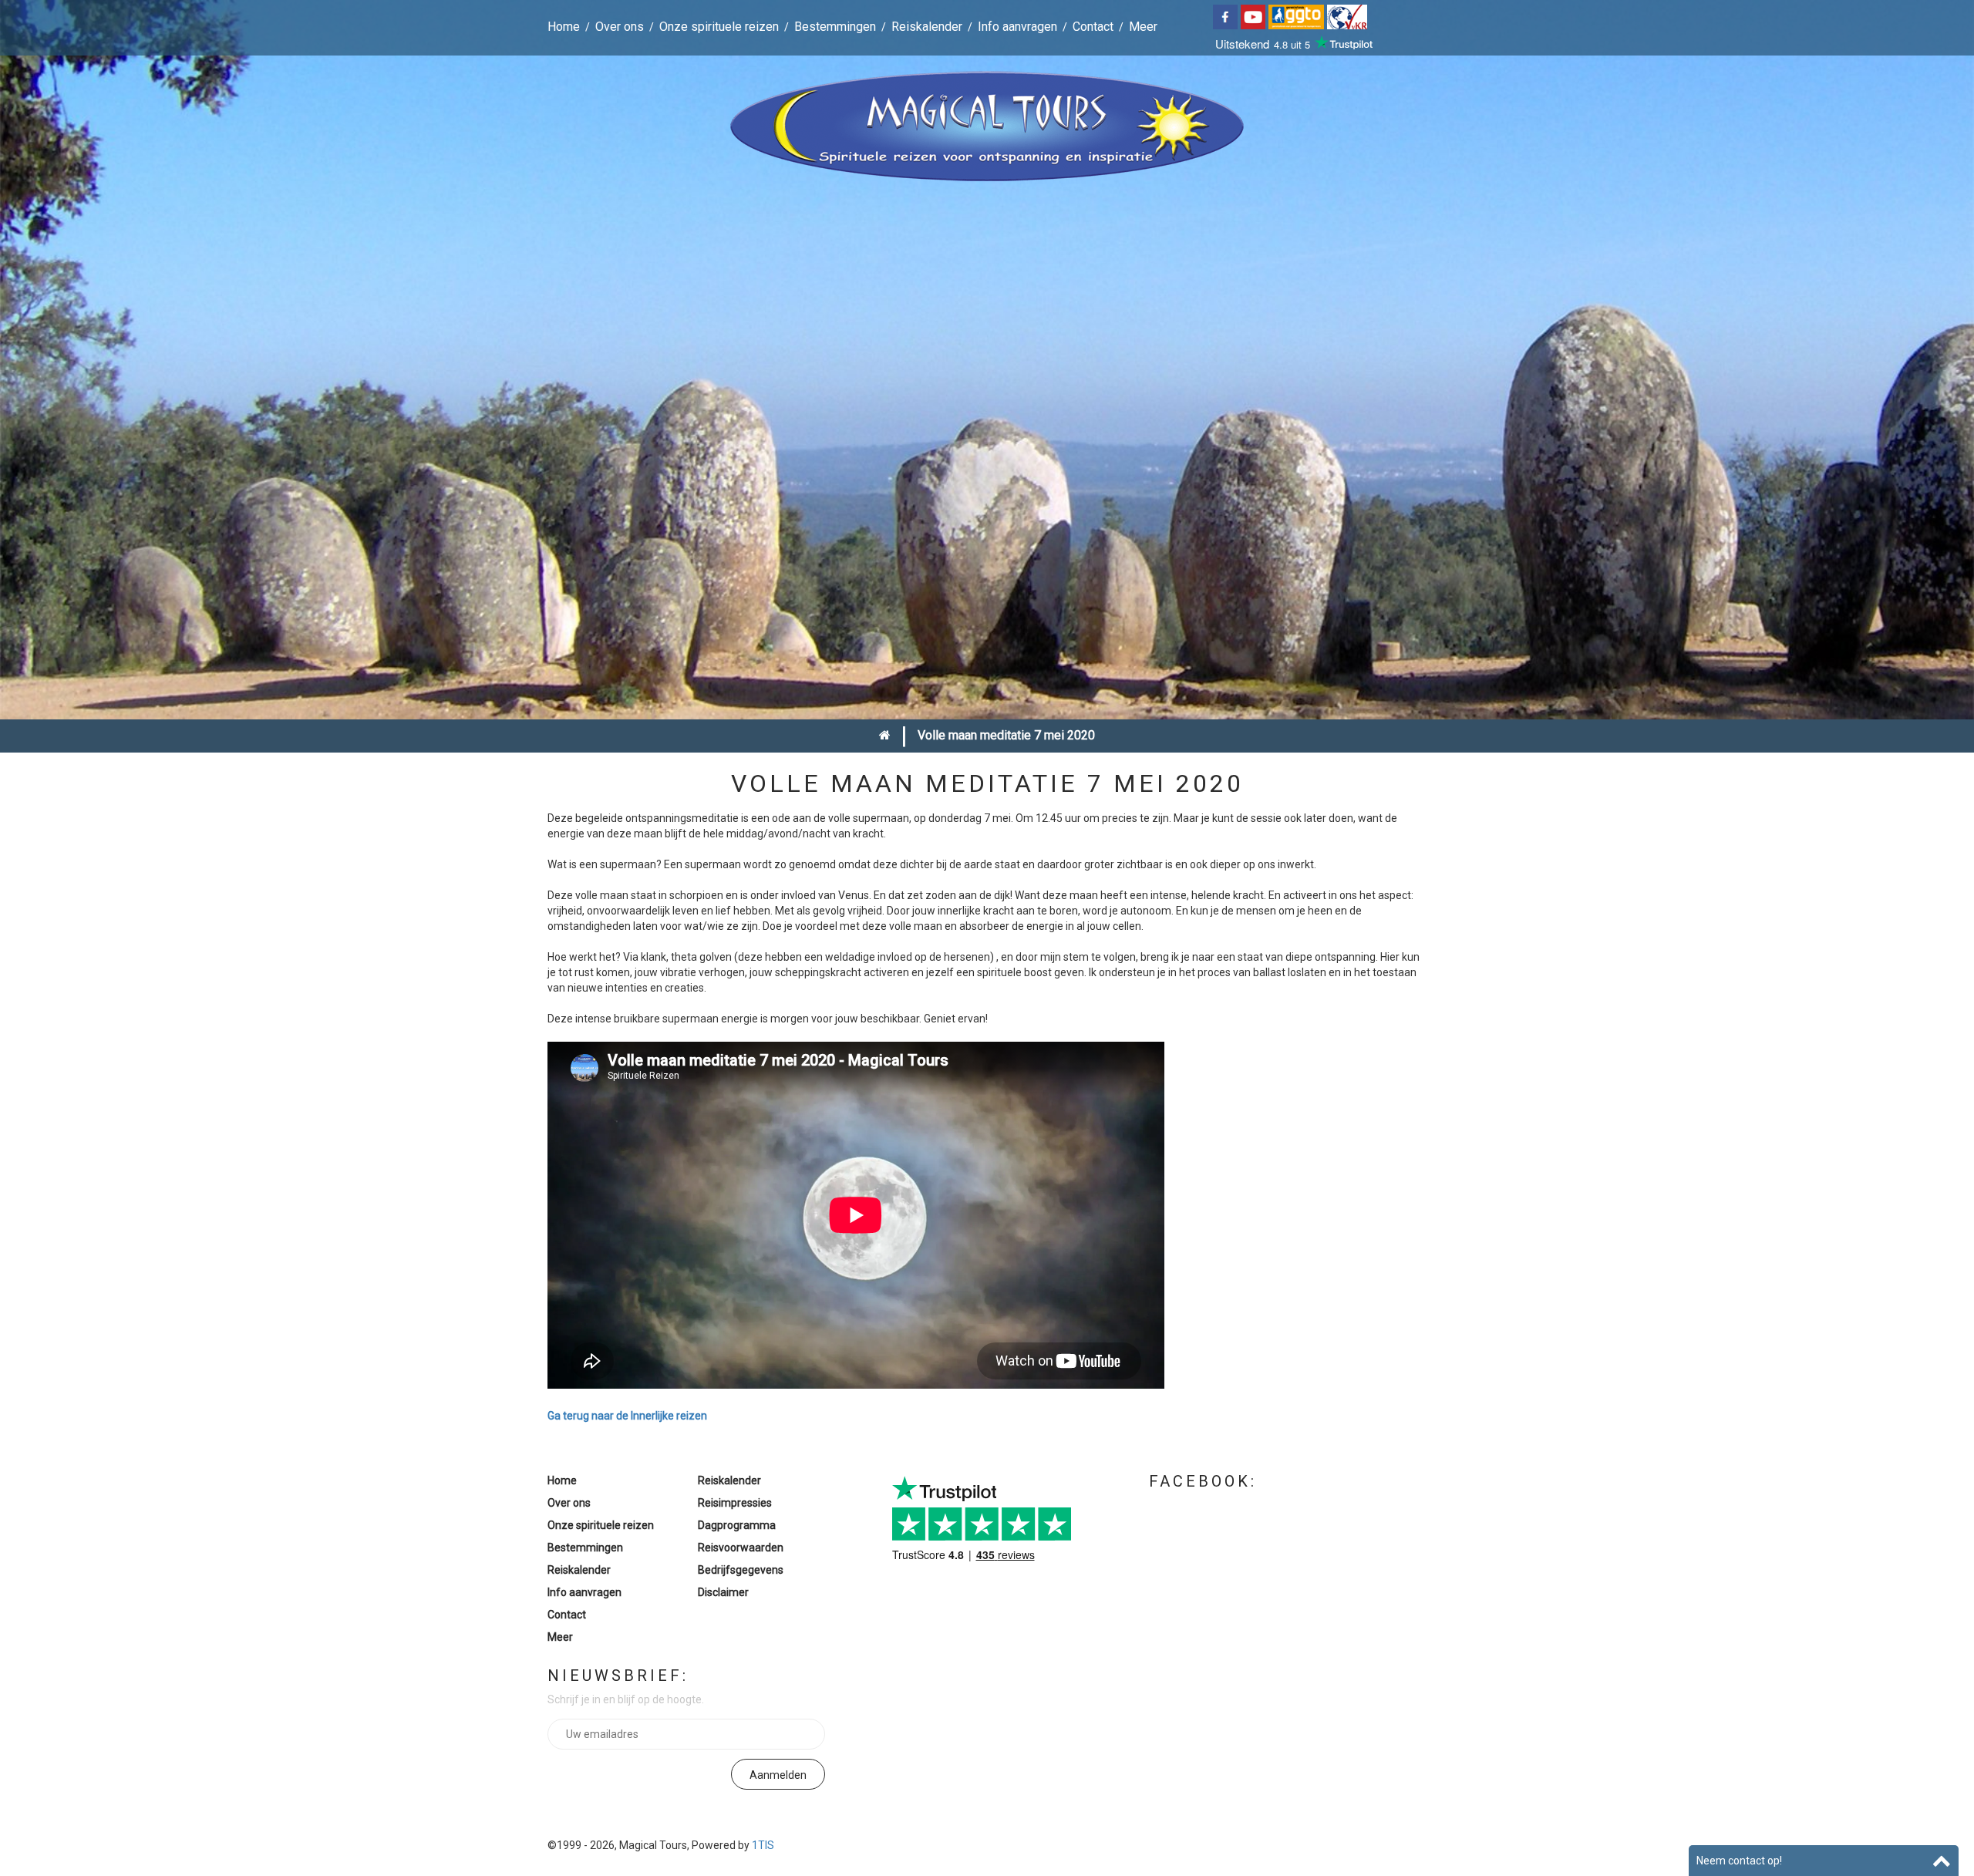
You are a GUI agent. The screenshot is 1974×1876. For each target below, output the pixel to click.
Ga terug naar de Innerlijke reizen (627, 1416)
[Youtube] (1255, 16)
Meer (1143, 27)
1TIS (763, 1845)
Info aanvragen (1017, 27)
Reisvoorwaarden (741, 1548)
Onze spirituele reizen (719, 27)
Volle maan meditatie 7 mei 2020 (1006, 735)
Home (564, 27)
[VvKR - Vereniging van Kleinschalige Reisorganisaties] (1349, 16)
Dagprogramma (737, 1525)
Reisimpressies (735, 1503)
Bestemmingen (835, 27)
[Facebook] (1227, 16)
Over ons (620, 27)
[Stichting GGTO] (1298, 16)
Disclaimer (723, 1592)
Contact (1093, 27)
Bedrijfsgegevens (741, 1570)
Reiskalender (927, 27)
